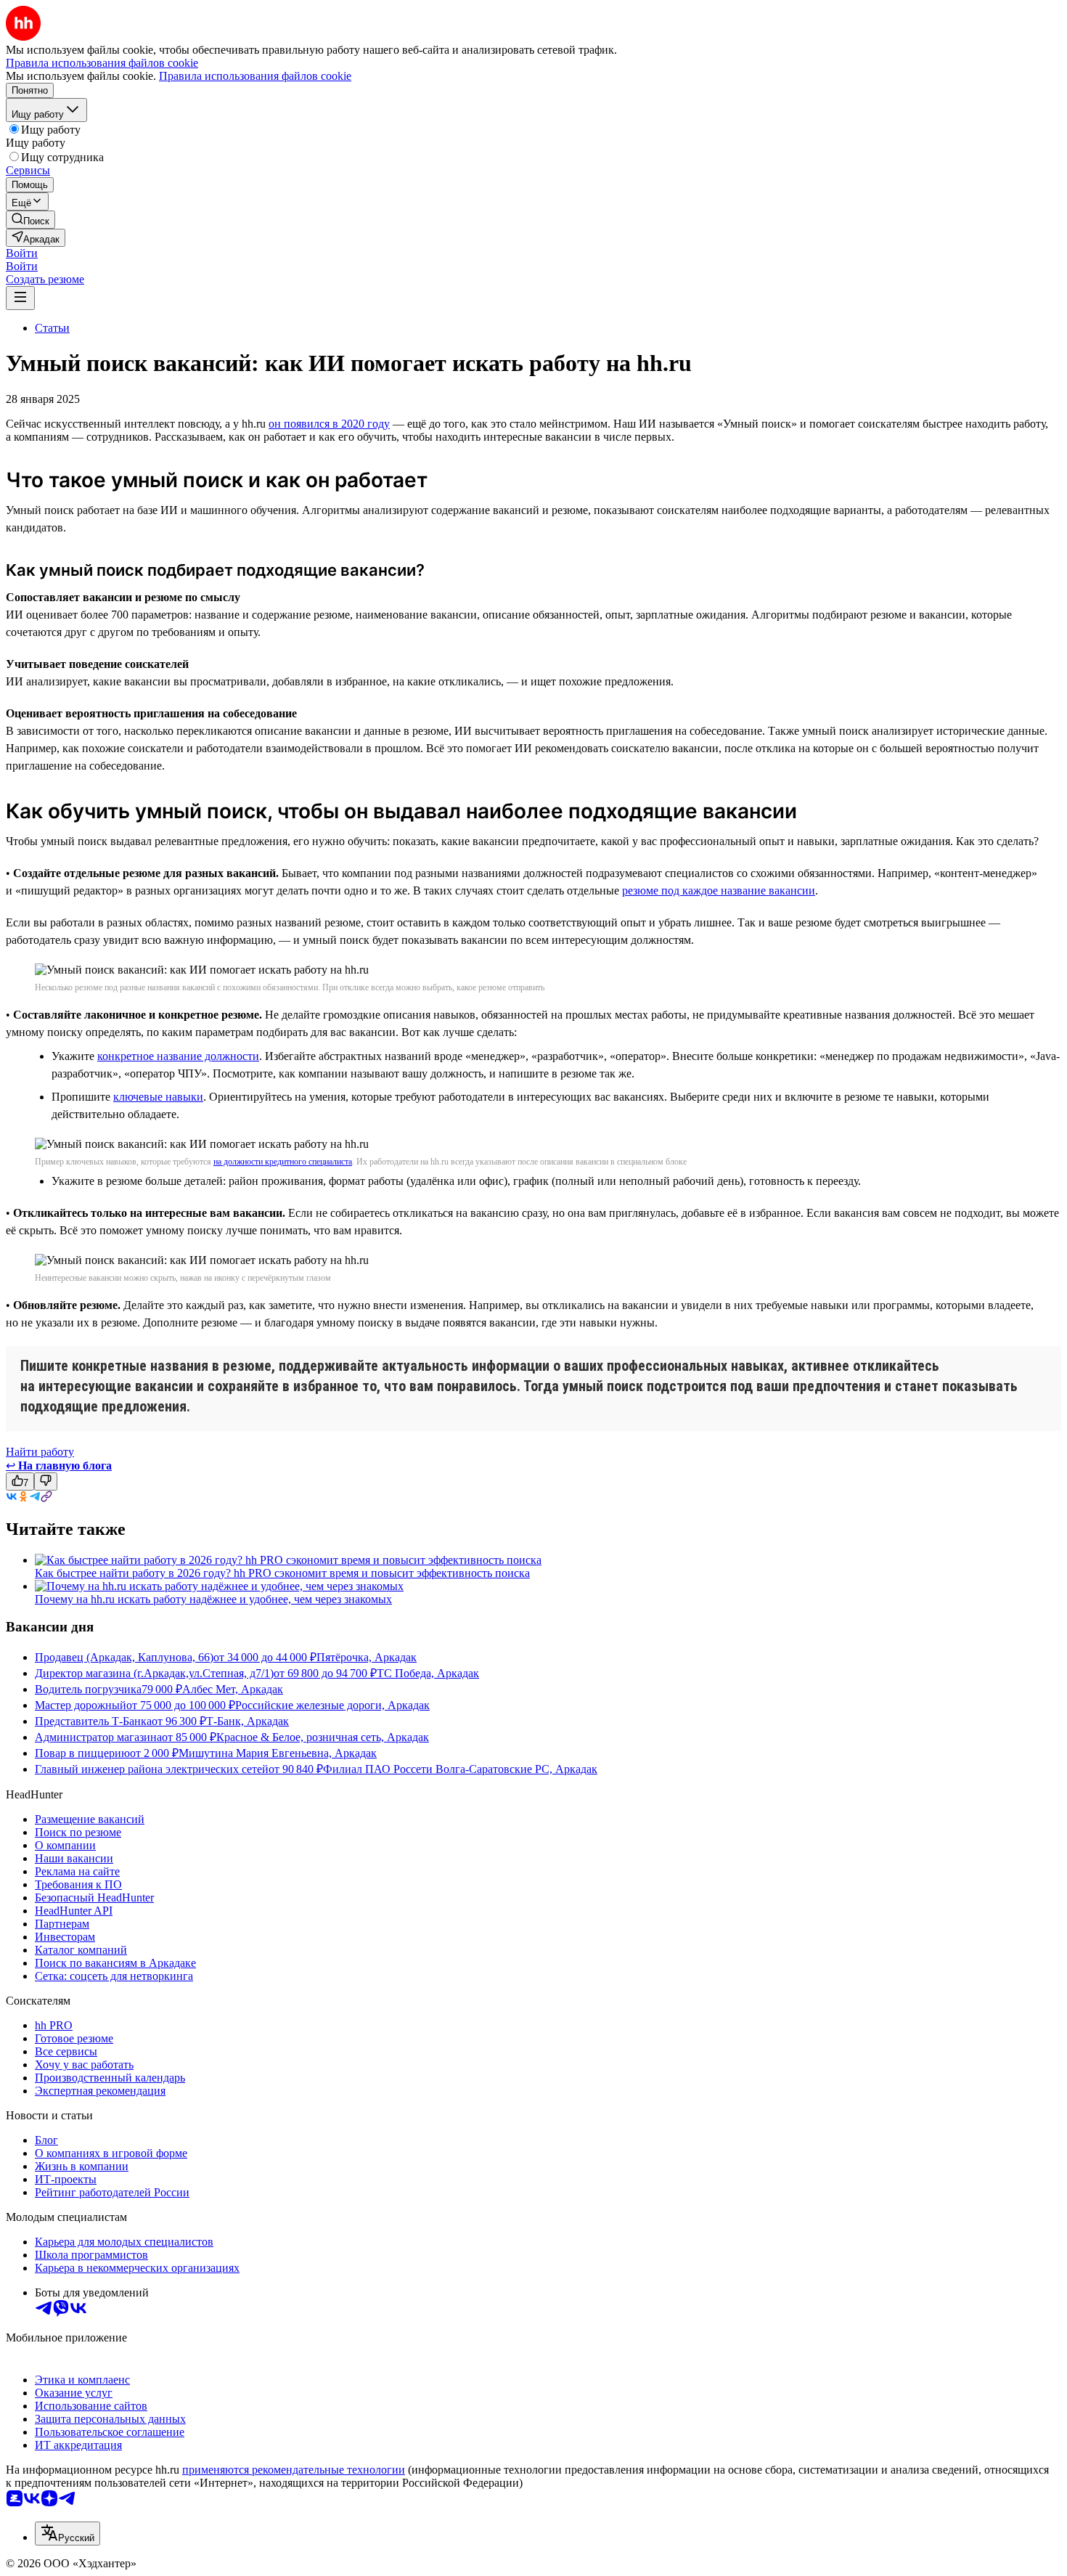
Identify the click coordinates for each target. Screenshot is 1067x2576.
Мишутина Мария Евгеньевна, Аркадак (278, 1753)
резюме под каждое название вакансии (719, 890)
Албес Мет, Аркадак (233, 1689)
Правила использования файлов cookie (255, 76)
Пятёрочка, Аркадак (367, 1657)
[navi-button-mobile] (20, 298)
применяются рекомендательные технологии (294, 2470)
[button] (22, 253)
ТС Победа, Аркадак (428, 1673)
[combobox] (68, 2534)
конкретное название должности (178, 1056)
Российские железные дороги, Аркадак (332, 1705)
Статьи (52, 328)
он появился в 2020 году (329, 424)
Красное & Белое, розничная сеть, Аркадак (323, 1737)
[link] (30, 220)
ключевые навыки (158, 1097)
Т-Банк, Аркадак (248, 1721)
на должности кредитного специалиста (283, 1162)
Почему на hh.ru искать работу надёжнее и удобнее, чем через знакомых (213, 1599)
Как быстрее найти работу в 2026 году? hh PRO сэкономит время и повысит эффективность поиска (282, 1573)
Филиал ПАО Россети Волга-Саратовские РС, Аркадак (460, 1769)
